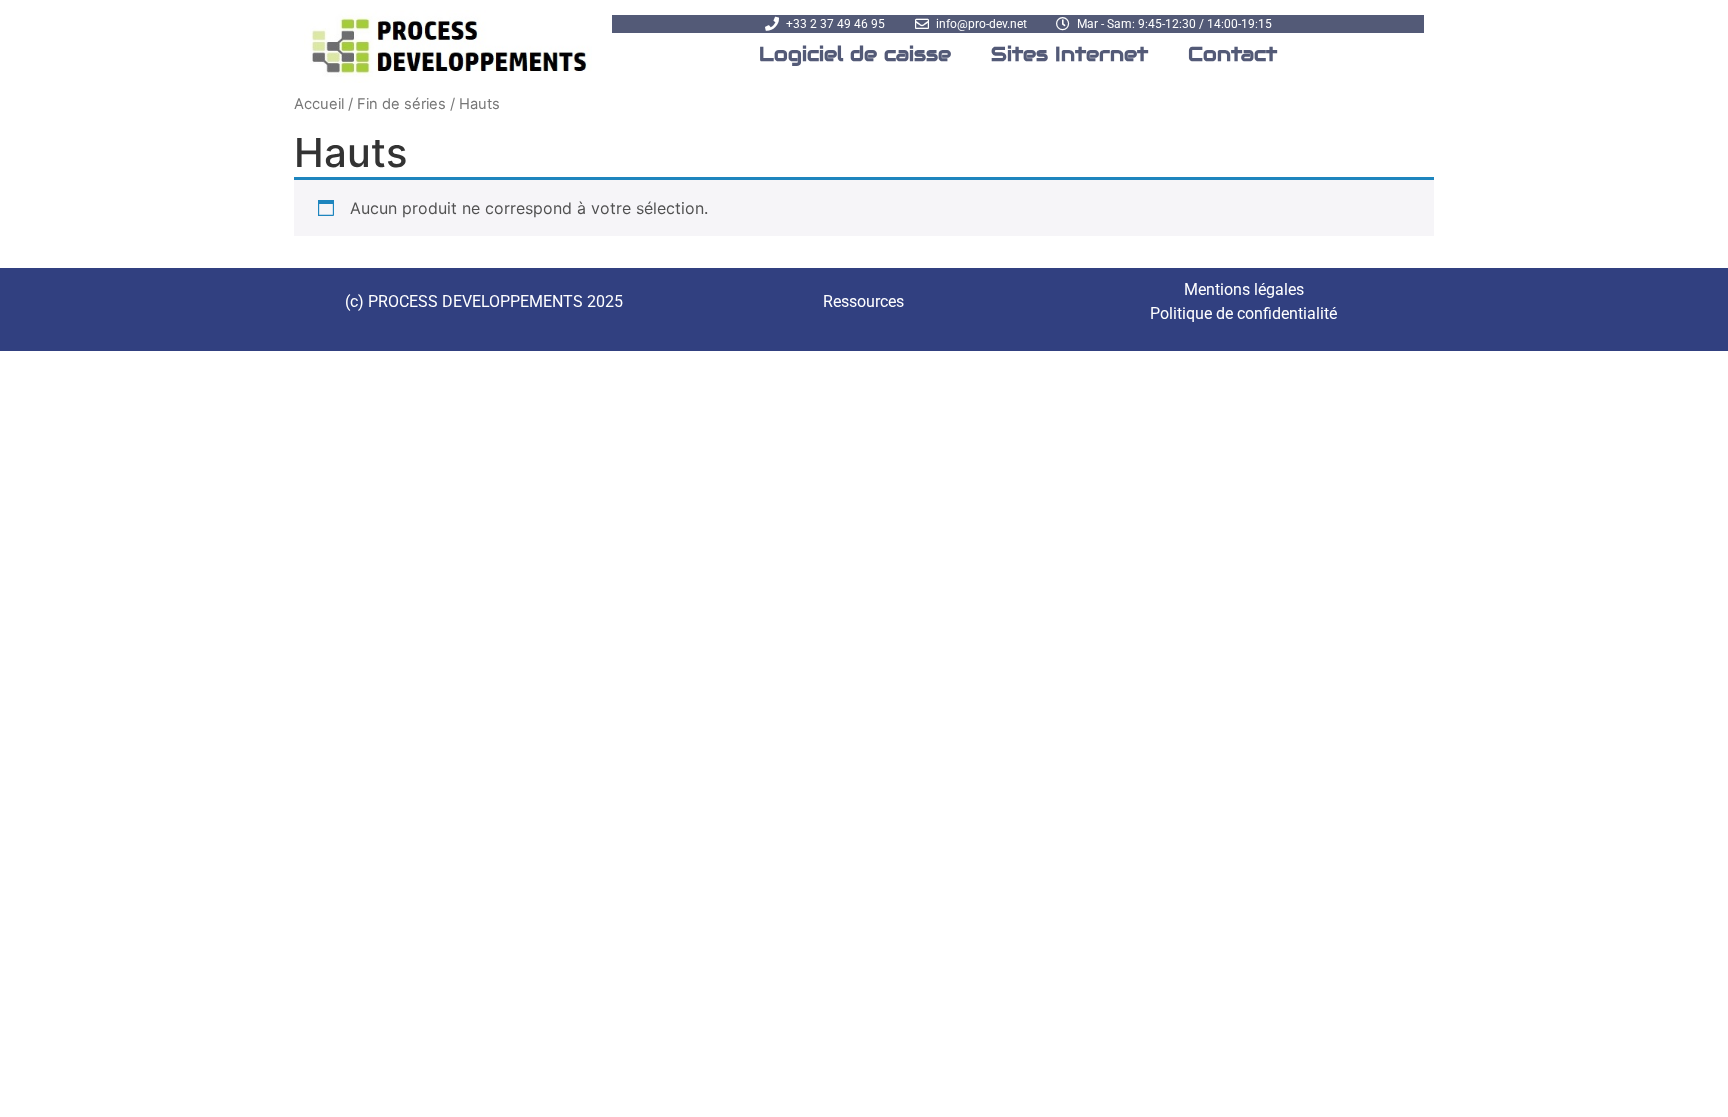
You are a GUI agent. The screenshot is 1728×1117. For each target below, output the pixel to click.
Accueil (319, 104)
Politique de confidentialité (1243, 313)
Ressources (863, 301)
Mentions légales (1244, 289)
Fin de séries (401, 104)
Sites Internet (1069, 54)
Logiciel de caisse (855, 54)
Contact (1232, 54)
